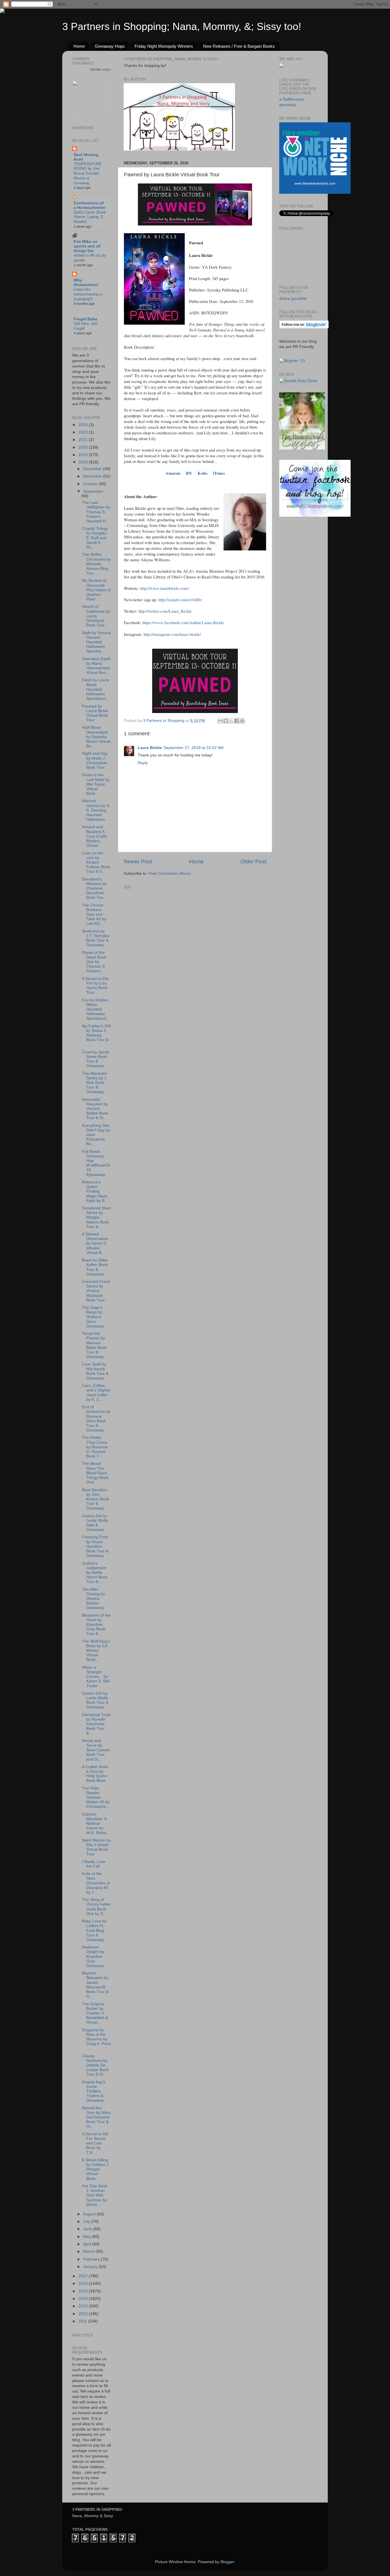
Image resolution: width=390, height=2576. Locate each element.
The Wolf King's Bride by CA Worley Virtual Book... (96, 1651)
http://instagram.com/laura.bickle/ (172, 634)
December (93, 469)
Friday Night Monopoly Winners (164, 46)
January (91, 2267)
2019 (84, 455)
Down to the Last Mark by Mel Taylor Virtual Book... (96, 784)
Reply (143, 763)
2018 (84, 462)
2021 (84, 440)
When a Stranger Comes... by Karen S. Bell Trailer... (96, 1677)
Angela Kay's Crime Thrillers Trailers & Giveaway (94, 2091)
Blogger (227, 2562)
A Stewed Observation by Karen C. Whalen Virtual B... (95, 1243)
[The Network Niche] (315, 192)
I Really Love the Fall (94, 1864)
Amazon (173, 473)
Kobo (202, 473)
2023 (84, 432)
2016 (84, 2284)
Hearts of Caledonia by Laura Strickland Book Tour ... (96, 616)
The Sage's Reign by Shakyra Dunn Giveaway (93, 1317)
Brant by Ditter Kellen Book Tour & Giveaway (95, 1267)
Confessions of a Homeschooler (90, 205)
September (93, 491)
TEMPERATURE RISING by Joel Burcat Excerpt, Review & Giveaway (88, 173)
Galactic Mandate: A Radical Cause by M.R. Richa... (96, 1824)
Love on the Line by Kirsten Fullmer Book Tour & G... (96, 862)
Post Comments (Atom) (170, 873)
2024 (84, 425)
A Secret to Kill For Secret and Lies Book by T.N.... (95, 2143)
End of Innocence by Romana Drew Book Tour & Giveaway (96, 1419)
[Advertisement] (166, 927)
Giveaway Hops (110, 46)
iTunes (219, 473)
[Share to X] (231, 721)
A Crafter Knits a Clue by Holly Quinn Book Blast (95, 1774)
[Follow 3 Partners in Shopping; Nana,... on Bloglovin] (304, 327)
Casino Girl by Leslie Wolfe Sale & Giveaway (95, 1523)
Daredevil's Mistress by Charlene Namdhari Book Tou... (94, 888)
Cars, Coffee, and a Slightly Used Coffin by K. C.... (96, 1393)
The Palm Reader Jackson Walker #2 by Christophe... (96, 1798)
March (89, 2251)
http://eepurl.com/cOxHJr (180, 600)
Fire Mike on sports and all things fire (87, 246)
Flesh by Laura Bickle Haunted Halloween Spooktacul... (96, 689)
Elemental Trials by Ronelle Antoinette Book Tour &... (96, 1724)
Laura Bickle (150, 748)
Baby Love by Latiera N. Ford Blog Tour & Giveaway (94, 1930)
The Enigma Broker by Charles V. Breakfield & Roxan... (95, 2013)
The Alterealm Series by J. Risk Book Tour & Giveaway (95, 1083)
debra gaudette (293, 298)
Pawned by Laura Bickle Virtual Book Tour (95, 713)
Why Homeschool (86, 282)
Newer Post (138, 861)
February (92, 2259)
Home (79, 46)
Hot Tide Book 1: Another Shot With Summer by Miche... (95, 2195)
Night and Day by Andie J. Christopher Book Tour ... (96, 760)
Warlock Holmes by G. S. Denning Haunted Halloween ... (96, 810)
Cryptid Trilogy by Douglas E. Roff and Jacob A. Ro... (95, 538)
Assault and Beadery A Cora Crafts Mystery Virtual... (95, 836)
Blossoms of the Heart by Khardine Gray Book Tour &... (96, 1625)
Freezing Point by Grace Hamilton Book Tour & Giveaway (95, 1546)
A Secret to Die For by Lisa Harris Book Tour (95, 986)
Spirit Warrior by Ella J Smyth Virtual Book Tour (96, 1847)
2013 (84, 2306)
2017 (84, 2276)
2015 (84, 2291)
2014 (84, 2299)
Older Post (253, 861)
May (88, 2237)
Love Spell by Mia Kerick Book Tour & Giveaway (95, 1371)
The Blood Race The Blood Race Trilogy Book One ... (95, 1473)
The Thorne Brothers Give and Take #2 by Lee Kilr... (94, 914)
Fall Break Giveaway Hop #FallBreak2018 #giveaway (96, 1163)
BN (189, 473)
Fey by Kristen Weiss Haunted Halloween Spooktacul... (96, 1009)
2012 (84, 2314)
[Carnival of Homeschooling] (302, 448)
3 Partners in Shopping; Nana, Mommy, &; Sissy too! (182, 26)
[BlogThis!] (226, 721)
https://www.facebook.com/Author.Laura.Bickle (183, 622)
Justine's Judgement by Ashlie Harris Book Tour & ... (95, 1573)
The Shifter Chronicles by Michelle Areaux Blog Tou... (96, 564)
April (88, 2244)
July (87, 2221)
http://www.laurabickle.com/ (164, 588)
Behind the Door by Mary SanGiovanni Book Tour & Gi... (96, 2117)
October (91, 484)
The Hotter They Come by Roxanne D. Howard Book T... (95, 1447)
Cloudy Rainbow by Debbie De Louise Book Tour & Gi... (95, 2065)
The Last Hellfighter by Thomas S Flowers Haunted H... (96, 512)
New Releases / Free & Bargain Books (239, 46)
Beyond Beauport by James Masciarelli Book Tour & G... (95, 1985)
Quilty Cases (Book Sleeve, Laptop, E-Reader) (90, 217)
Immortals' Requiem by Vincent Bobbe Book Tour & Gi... (95, 1109)
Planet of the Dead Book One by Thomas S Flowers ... (94, 962)
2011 (83, 2321)
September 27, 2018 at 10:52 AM (194, 748)
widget (106, 69)
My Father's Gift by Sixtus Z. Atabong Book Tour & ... (96, 1035)
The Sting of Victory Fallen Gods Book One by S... (96, 1907)
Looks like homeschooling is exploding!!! (88, 294)
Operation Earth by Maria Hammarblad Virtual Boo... (96, 666)
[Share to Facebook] (237, 721)
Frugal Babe (86, 319)
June (88, 2229)
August (90, 2214)
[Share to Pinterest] (242, 721)
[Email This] (220, 721)
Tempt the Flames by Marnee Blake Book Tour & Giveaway (94, 1345)
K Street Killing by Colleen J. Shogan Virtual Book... (96, 2169)
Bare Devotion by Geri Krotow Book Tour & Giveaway (96, 1499)
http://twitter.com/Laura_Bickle (165, 611)
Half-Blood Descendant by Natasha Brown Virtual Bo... (96, 737)
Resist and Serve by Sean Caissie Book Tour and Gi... (96, 1750)
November (93, 476)
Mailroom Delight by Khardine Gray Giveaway (93, 1956)
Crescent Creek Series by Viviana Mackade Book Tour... (96, 1291)
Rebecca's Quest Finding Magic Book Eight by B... (95, 1191)
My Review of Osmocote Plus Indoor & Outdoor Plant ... (96, 590)
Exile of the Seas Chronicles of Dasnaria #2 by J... (96, 1883)
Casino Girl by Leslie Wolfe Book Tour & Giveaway (95, 1700)
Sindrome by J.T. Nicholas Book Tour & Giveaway (96, 938)
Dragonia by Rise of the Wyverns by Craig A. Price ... (96, 2039)
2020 (84, 447)
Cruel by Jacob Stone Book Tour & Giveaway (96, 1059)
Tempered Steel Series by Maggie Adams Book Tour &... (96, 1217)
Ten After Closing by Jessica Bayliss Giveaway (94, 1599)
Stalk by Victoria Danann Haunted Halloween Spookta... (96, 642)
